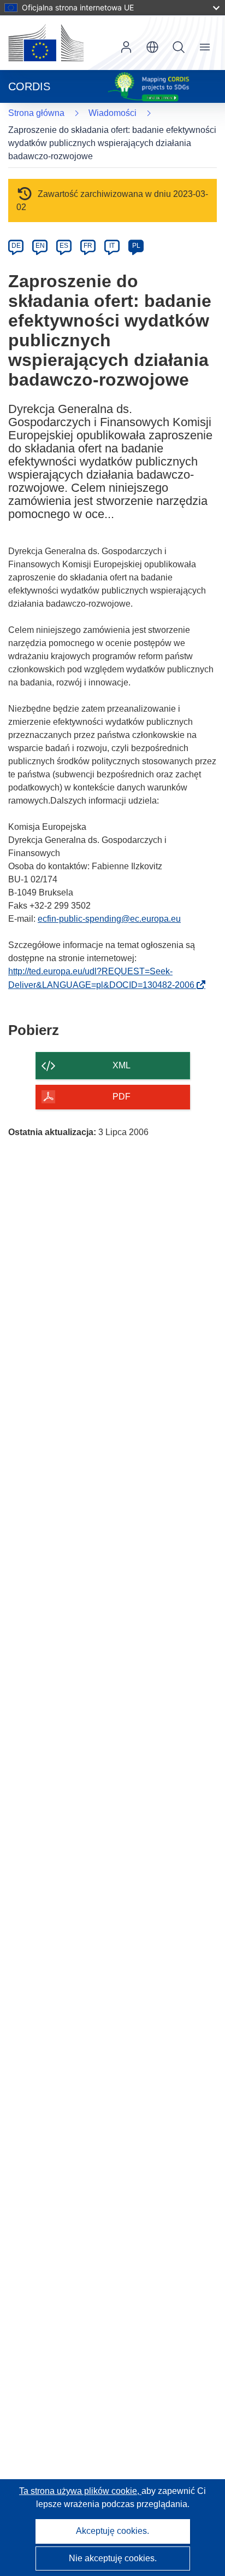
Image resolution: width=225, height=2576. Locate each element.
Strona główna (36, 113)
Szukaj (179, 47)
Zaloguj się (126, 47)
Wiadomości (112, 113)
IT (112, 246)
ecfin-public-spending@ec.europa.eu (109, 919)
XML (122, 1065)
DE (16, 246)
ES (64, 246)
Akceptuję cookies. (112, 2531)
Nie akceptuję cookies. (113, 2558)
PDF (122, 1097)
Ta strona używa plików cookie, (80, 2491)
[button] (152, 47)
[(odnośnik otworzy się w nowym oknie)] (46, 43)
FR (88, 246)
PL (136, 246)
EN (40, 246)
